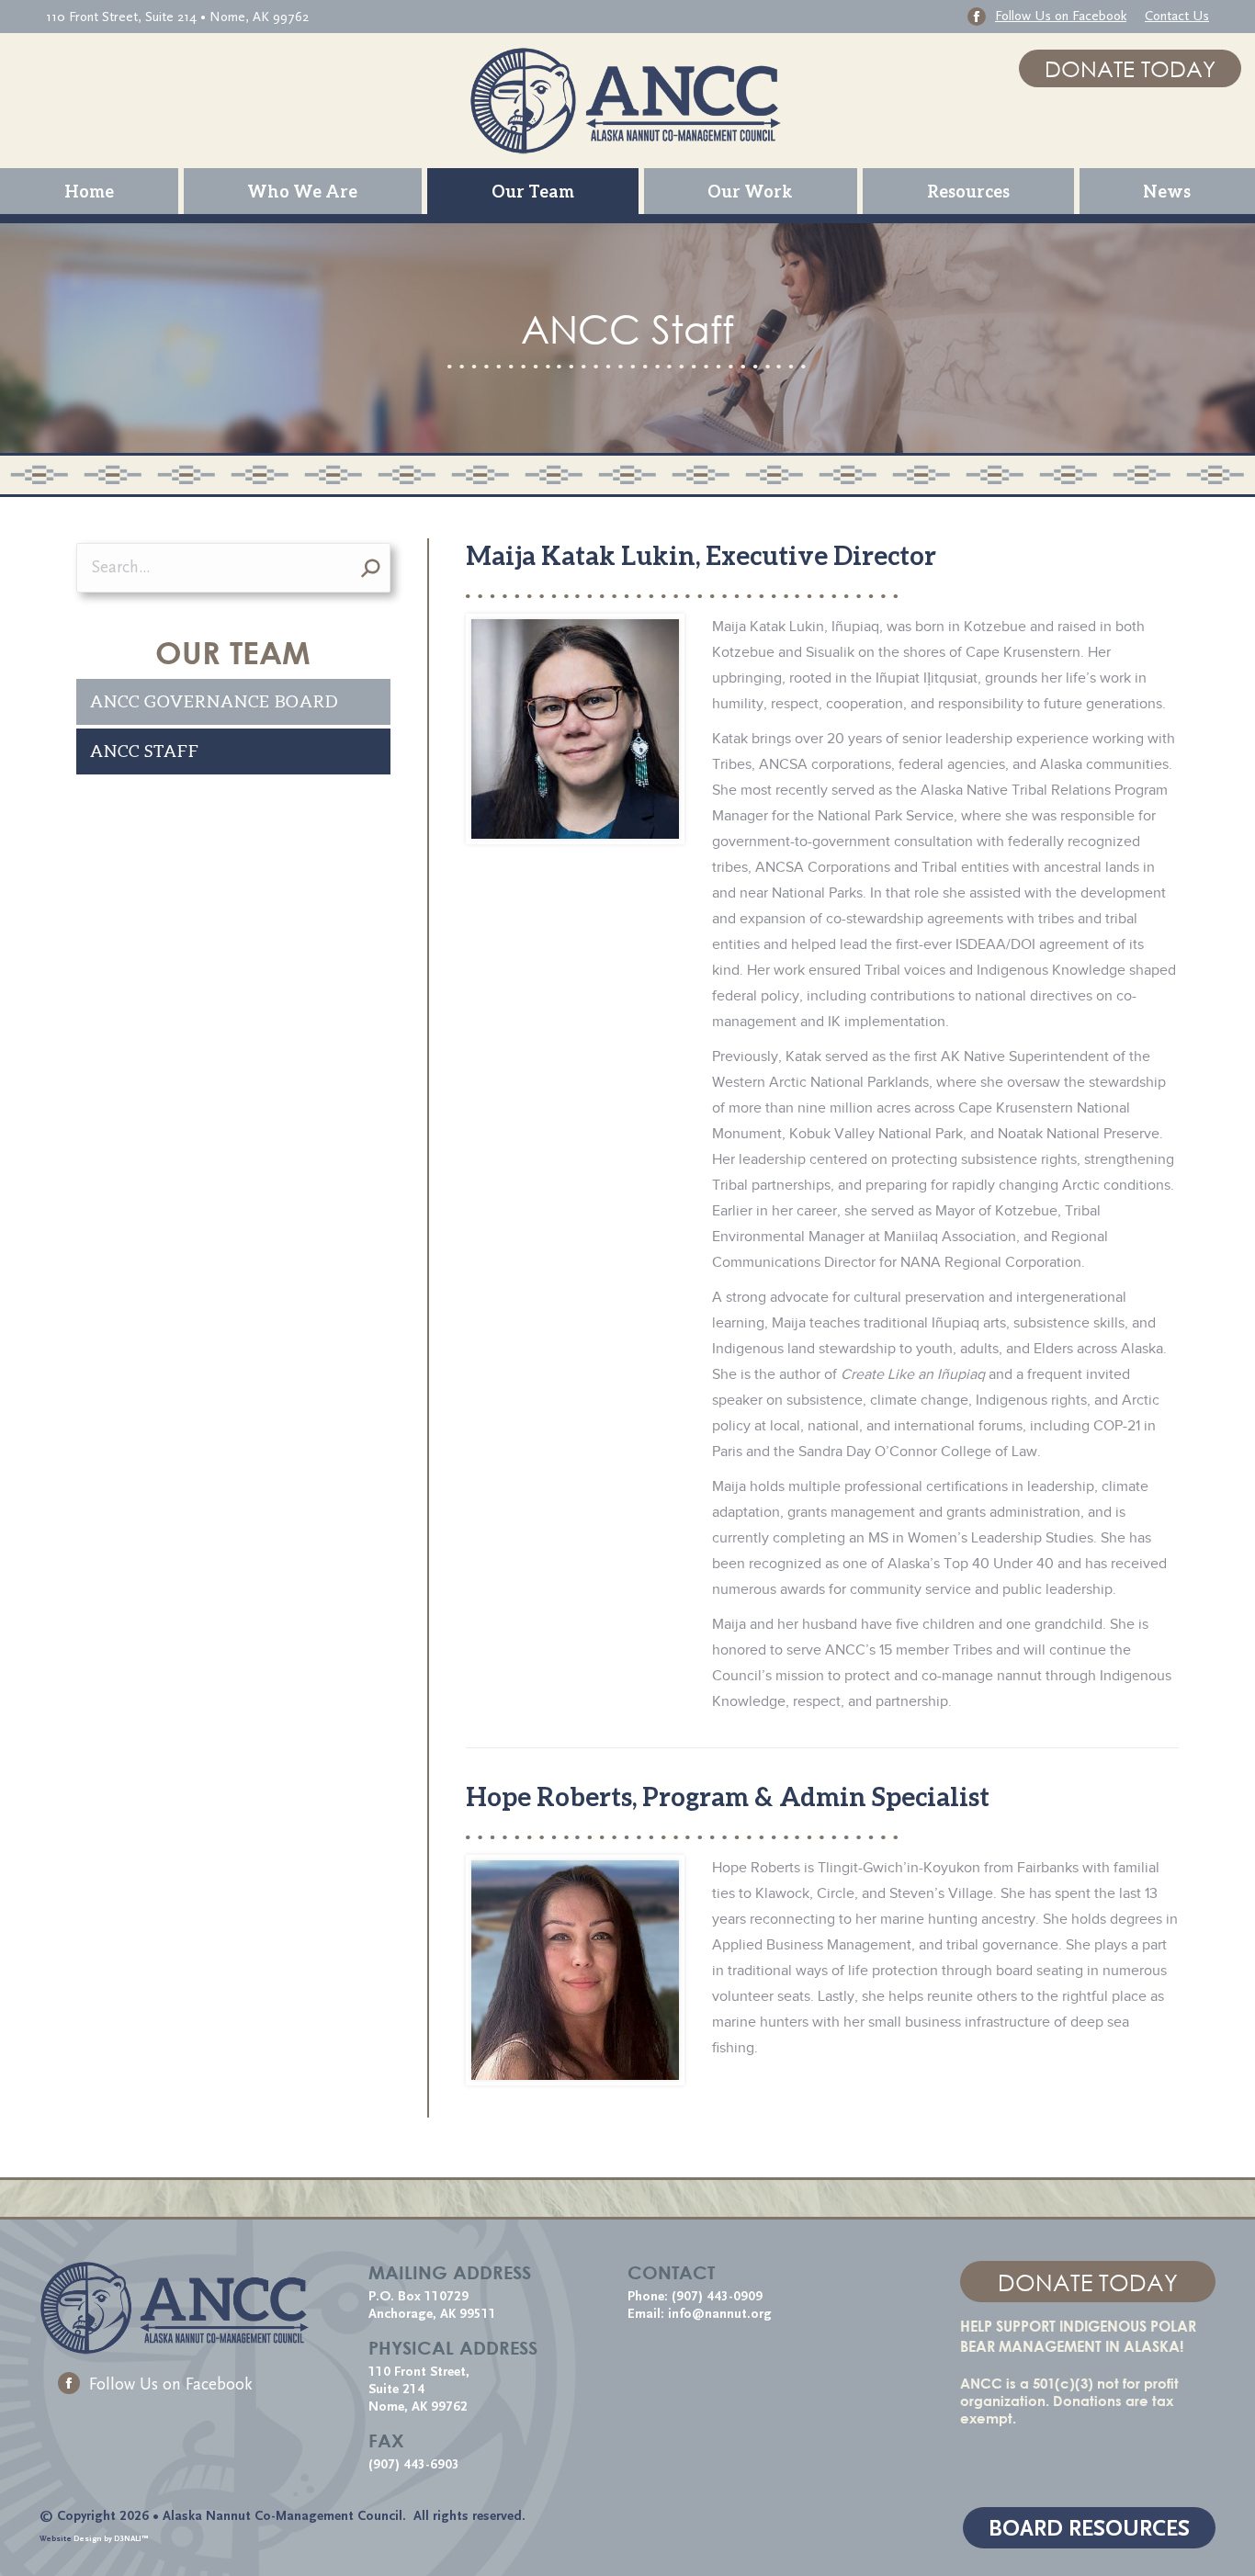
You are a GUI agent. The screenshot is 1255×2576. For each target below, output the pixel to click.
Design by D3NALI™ (111, 2538)
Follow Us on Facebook (171, 2384)
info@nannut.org (722, 2314)
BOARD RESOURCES (1089, 2529)
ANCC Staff (145, 751)
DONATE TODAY (1130, 68)
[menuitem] (89, 191)
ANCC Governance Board (214, 701)
